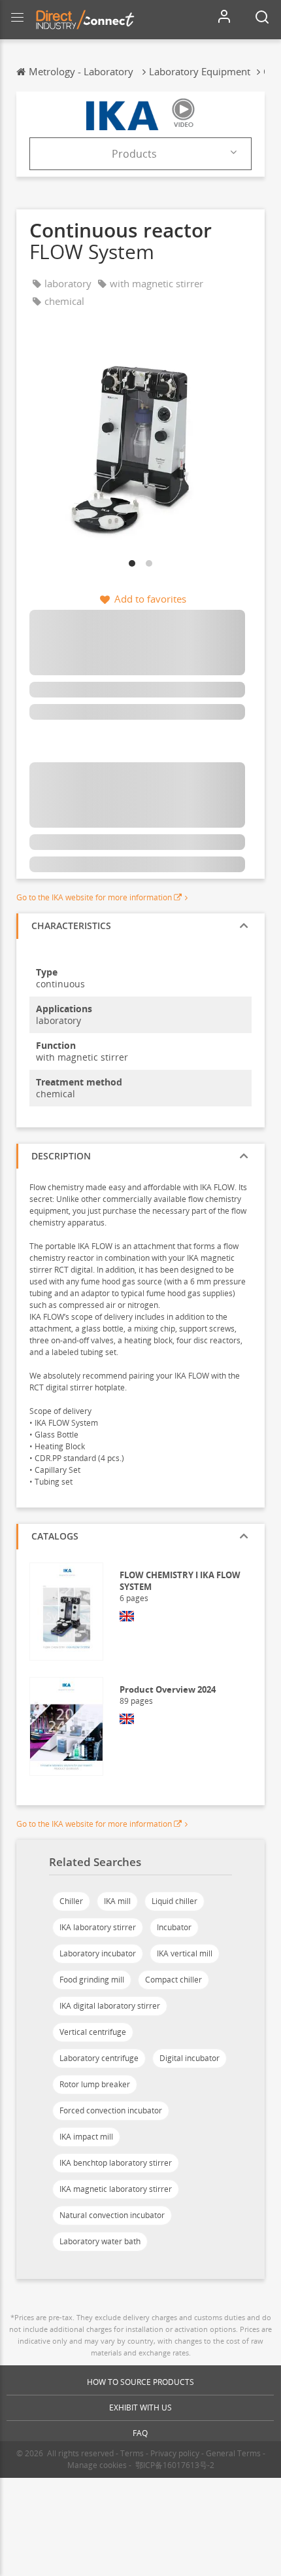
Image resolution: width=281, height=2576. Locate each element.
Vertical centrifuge (93, 2032)
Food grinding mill (92, 1980)
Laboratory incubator (98, 1953)
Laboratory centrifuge (99, 2058)
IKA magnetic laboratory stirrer (116, 2189)
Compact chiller (174, 1980)
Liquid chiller (174, 1901)
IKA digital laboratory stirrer (110, 2006)
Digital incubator (190, 2058)
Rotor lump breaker (95, 2084)
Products (134, 154)
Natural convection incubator (112, 2215)
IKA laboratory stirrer (98, 1927)
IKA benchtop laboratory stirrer (116, 2163)
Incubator (174, 1927)
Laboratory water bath (100, 2241)
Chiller (71, 1901)
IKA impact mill (86, 2137)
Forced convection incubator (111, 2110)
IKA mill (117, 1901)
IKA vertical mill (185, 1953)
